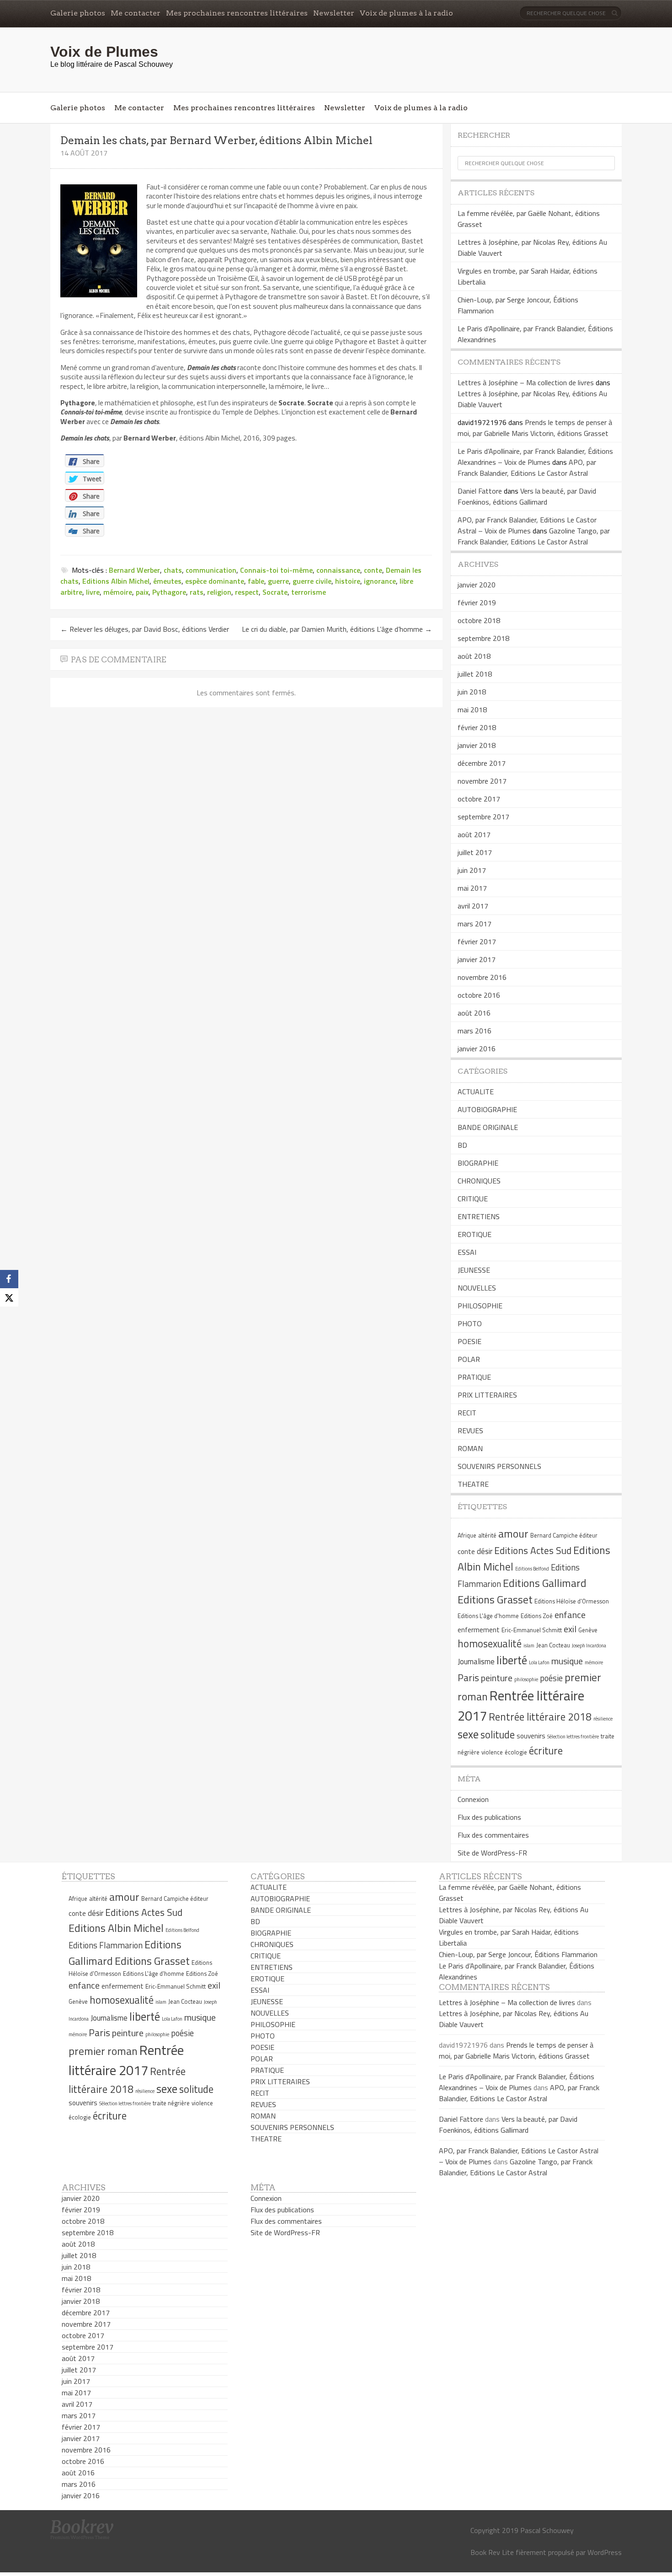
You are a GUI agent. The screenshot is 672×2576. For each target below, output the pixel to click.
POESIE (469, 1341)
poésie (551, 1678)
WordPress (605, 2552)
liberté (512, 1660)
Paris (468, 1678)
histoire (348, 581)
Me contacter (136, 13)
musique (567, 1661)
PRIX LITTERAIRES (487, 1395)
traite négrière (171, 2103)
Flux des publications (489, 1817)
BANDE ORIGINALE (488, 1127)
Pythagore (169, 592)
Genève (588, 1630)
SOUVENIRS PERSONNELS (499, 1466)
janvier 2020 (477, 585)
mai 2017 (472, 888)
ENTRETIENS (479, 1216)
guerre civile (312, 581)
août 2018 (474, 656)
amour (513, 1533)
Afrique (467, 1535)
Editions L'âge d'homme (488, 1616)
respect (247, 592)
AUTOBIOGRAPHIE (487, 1109)
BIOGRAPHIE (478, 1163)
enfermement (479, 1630)
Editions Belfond (532, 1569)
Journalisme (476, 1662)
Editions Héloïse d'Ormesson (572, 1601)
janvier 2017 (477, 959)
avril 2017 (473, 906)
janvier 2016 (477, 1049)
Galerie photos (78, 13)
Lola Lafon (539, 1662)
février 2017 (477, 941)
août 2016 (474, 1013)
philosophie (526, 1679)
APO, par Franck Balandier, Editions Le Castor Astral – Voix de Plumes (527, 525)
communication (211, 570)
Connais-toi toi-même (276, 570)
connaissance (338, 570)
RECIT (467, 1413)
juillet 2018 (475, 674)
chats (173, 570)
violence (492, 1752)
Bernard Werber (134, 570)
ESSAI (467, 1252)
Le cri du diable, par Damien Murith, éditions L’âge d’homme (337, 629)
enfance (570, 1615)
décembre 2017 (482, 763)
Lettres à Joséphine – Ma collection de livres (526, 382)
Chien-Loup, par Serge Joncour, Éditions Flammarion (518, 1954)
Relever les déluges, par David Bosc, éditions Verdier (145, 629)
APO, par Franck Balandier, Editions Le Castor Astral (527, 468)
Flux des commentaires (493, 1835)
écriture (546, 1751)
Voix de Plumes (104, 52)
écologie (516, 1752)
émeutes (167, 581)
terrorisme (309, 592)
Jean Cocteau (553, 1645)
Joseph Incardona (589, 1646)
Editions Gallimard (545, 1583)
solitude (498, 1735)
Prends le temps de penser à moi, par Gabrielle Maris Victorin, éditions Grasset (535, 428)
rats (197, 592)
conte (373, 570)
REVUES (470, 1431)
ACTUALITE (476, 1092)
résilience (603, 1719)
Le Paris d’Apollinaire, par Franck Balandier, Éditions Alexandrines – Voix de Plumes (535, 457)
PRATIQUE (474, 1377)
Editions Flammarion (106, 1945)
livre (93, 592)
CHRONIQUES (479, 1181)
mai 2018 (472, 710)
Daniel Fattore (480, 491)
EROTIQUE (475, 1234)
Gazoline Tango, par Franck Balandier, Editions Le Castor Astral (534, 536)
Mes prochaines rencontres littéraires (237, 13)
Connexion (473, 1799)
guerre (278, 581)
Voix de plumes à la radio (406, 13)
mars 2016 (475, 1031)
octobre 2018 (479, 620)
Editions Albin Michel (116, 581)
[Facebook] (9, 1279)
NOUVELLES (477, 1288)
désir (485, 1551)
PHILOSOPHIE (480, 1306)
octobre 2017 (479, 799)
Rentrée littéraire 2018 (540, 1717)
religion (219, 592)
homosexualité (490, 1644)
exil (570, 1629)
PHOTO (470, 1323)
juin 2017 (472, 870)
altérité (487, 1535)
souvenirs (531, 1736)
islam (529, 1646)
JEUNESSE (474, 1270)
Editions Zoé (537, 1616)
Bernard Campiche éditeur (564, 1535)
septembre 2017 (483, 817)
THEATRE (473, 1484)
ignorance (380, 581)
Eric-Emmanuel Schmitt (532, 1630)
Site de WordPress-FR (492, 1853)
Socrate (275, 592)
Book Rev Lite (492, 2552)
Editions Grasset (495, 1599)
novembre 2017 (482, 781)
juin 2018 (472, 692)
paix (142, 592)
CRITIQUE (473, 1199)
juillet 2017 (475, 852)
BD (462, 1145)
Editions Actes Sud (533, 1550)
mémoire (118, 592)
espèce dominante (215, 581)
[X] (9, 1297)
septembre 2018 (483, 638)
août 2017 (474, 834)
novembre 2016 (482, 977)
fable (256, 581)
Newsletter (334, 13)
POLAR (469, 1359)
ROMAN (470, 1448)
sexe (468, 1734)
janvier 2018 (477, 745)
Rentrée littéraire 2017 (126, 2060)
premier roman (103, 2051)
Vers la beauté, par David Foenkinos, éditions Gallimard (527, 496)
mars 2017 (475, 924)
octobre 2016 (479, 995)
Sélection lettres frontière (573, 1737)
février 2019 (477, 602)
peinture (497, 1678)
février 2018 (477, 727)
